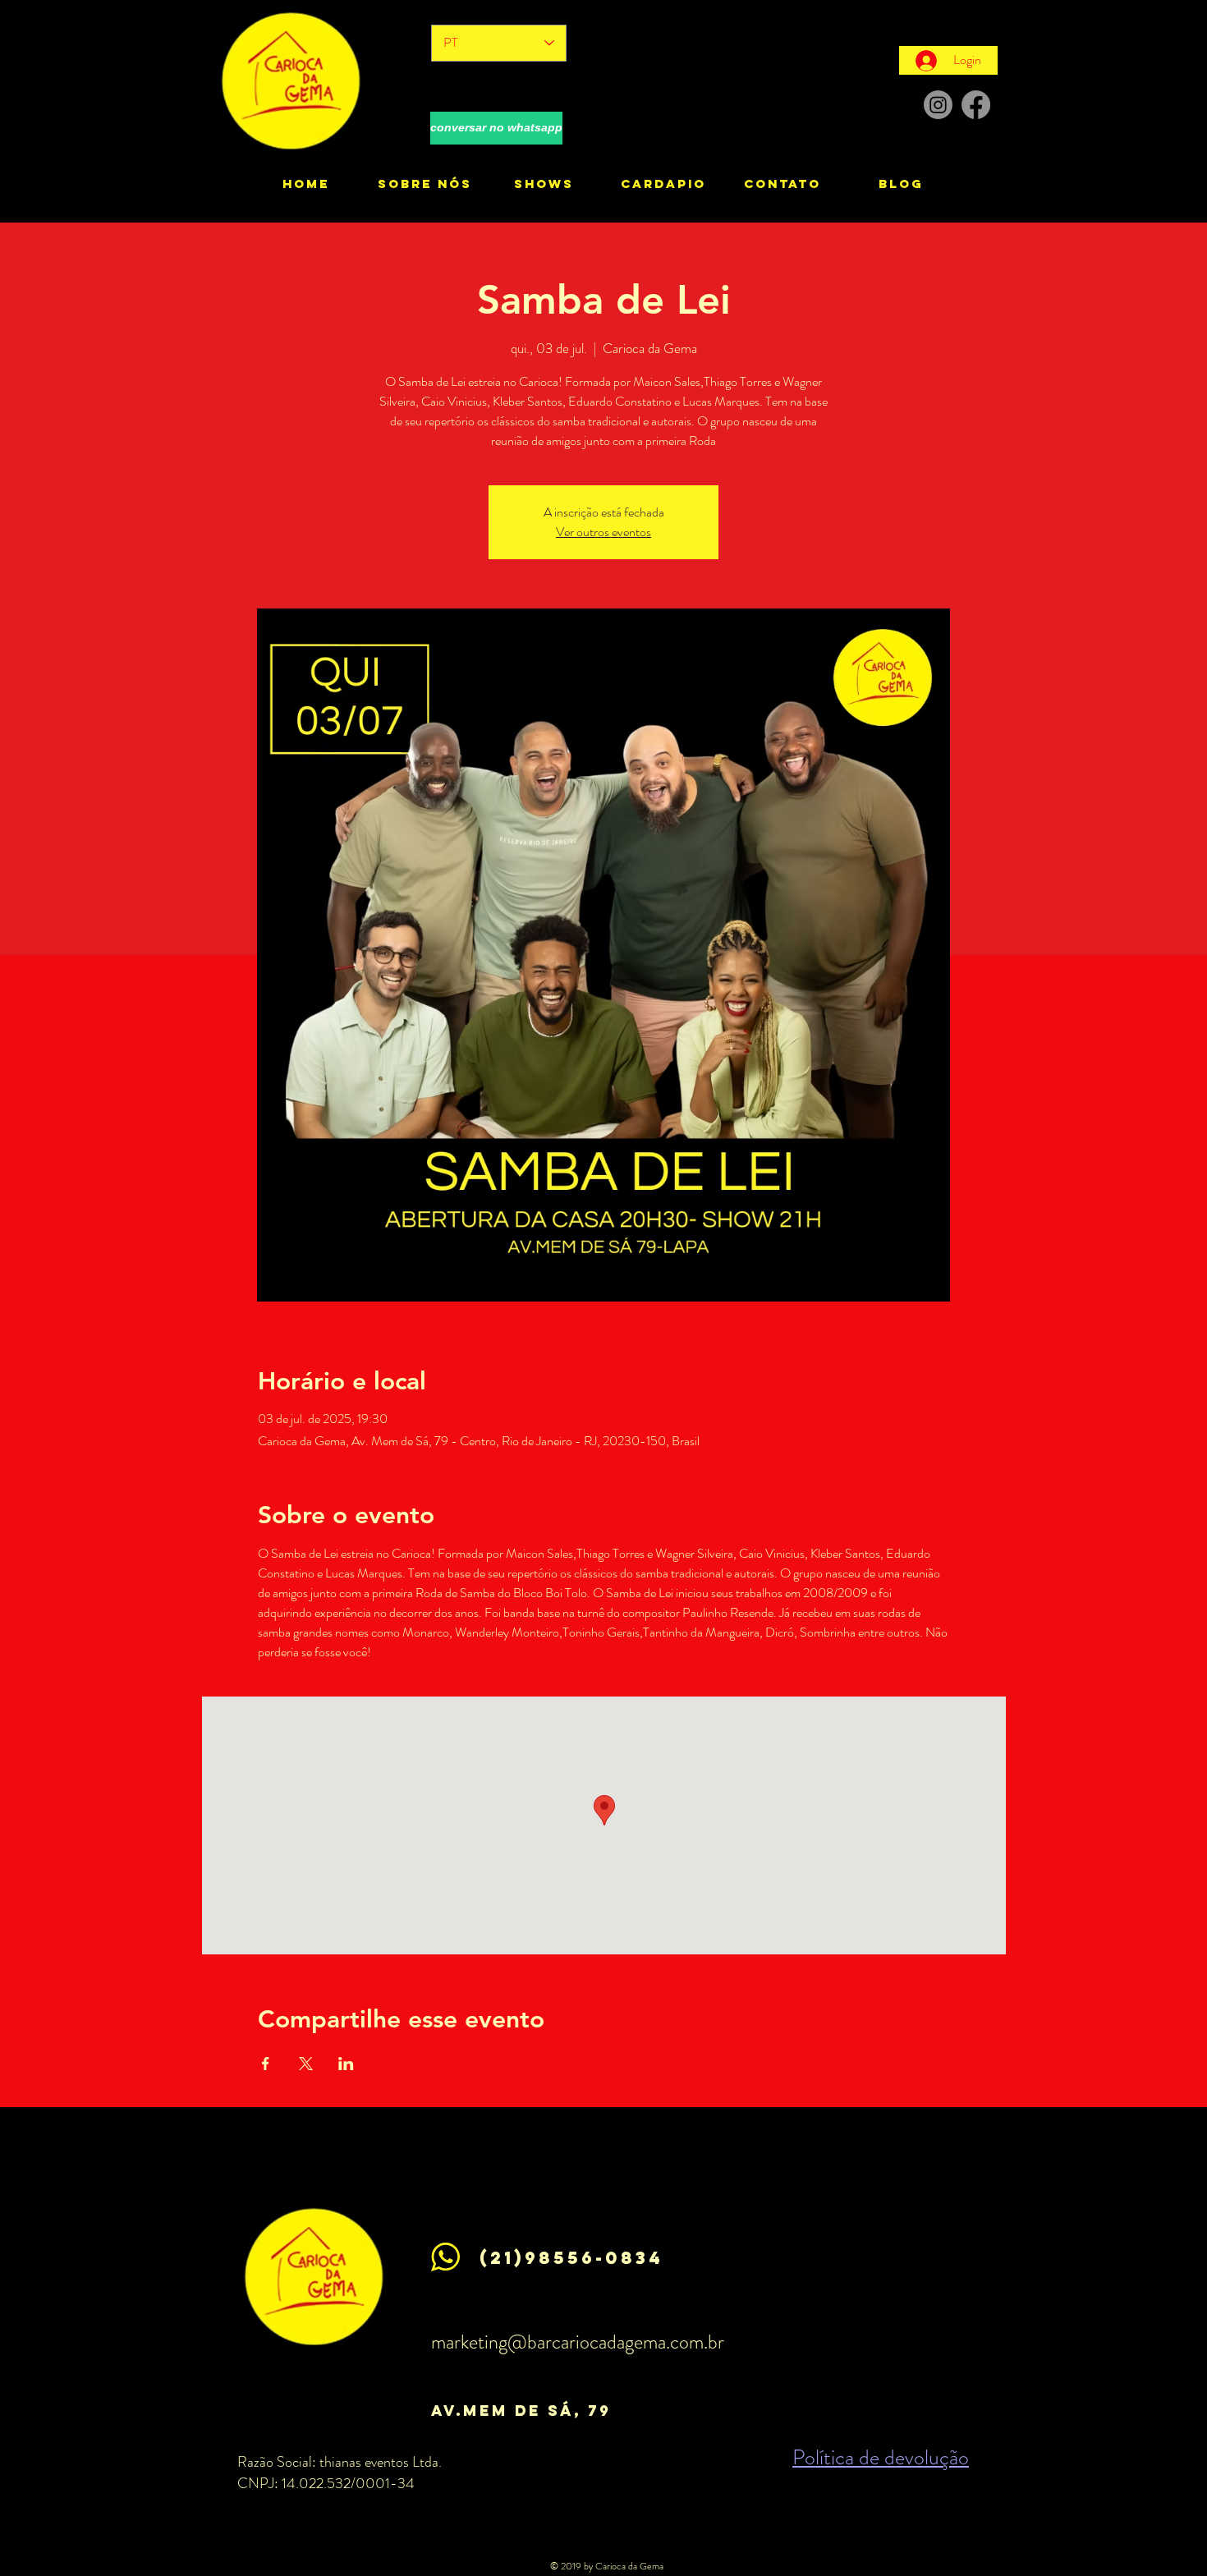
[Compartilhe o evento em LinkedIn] (346, 2064)
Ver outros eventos (603, 532)
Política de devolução (881, 2457)
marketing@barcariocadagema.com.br (578, 2342)
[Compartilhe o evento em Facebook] (266, 2064)
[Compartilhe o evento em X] (306, 2064)
